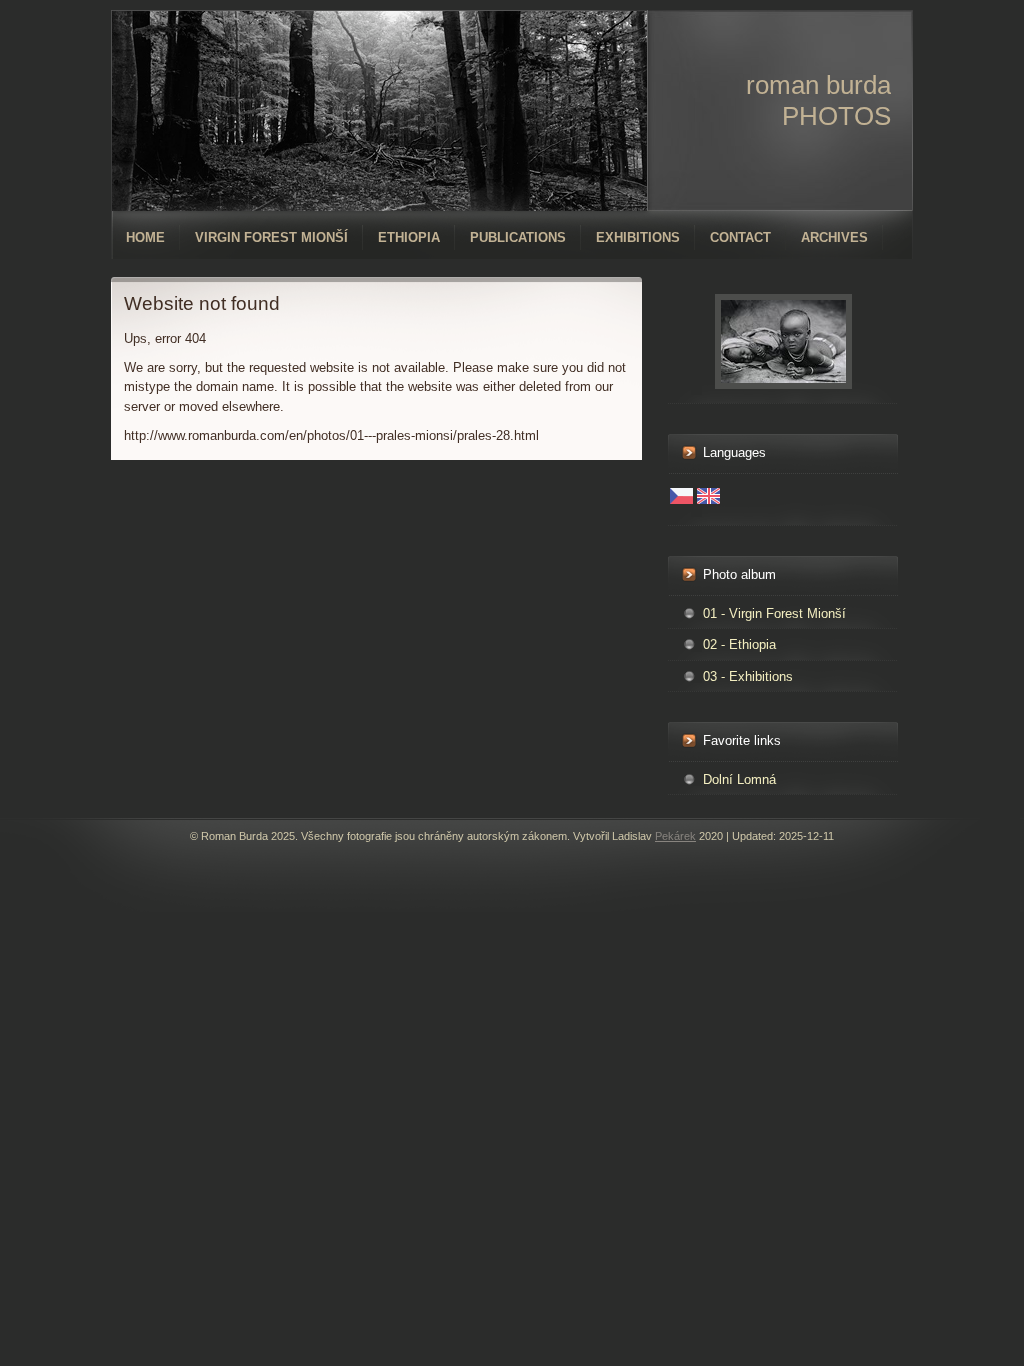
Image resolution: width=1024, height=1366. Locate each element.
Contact (740, 237)
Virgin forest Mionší (271, 237)
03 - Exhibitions (748, 676)
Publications (518, 237)
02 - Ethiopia (739, 644)
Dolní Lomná (739, 779)
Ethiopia (409, 237)
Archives (834, 237)
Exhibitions (638, 237)
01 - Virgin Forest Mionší (774, 613)
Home (145, 237)
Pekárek (675, 836)
